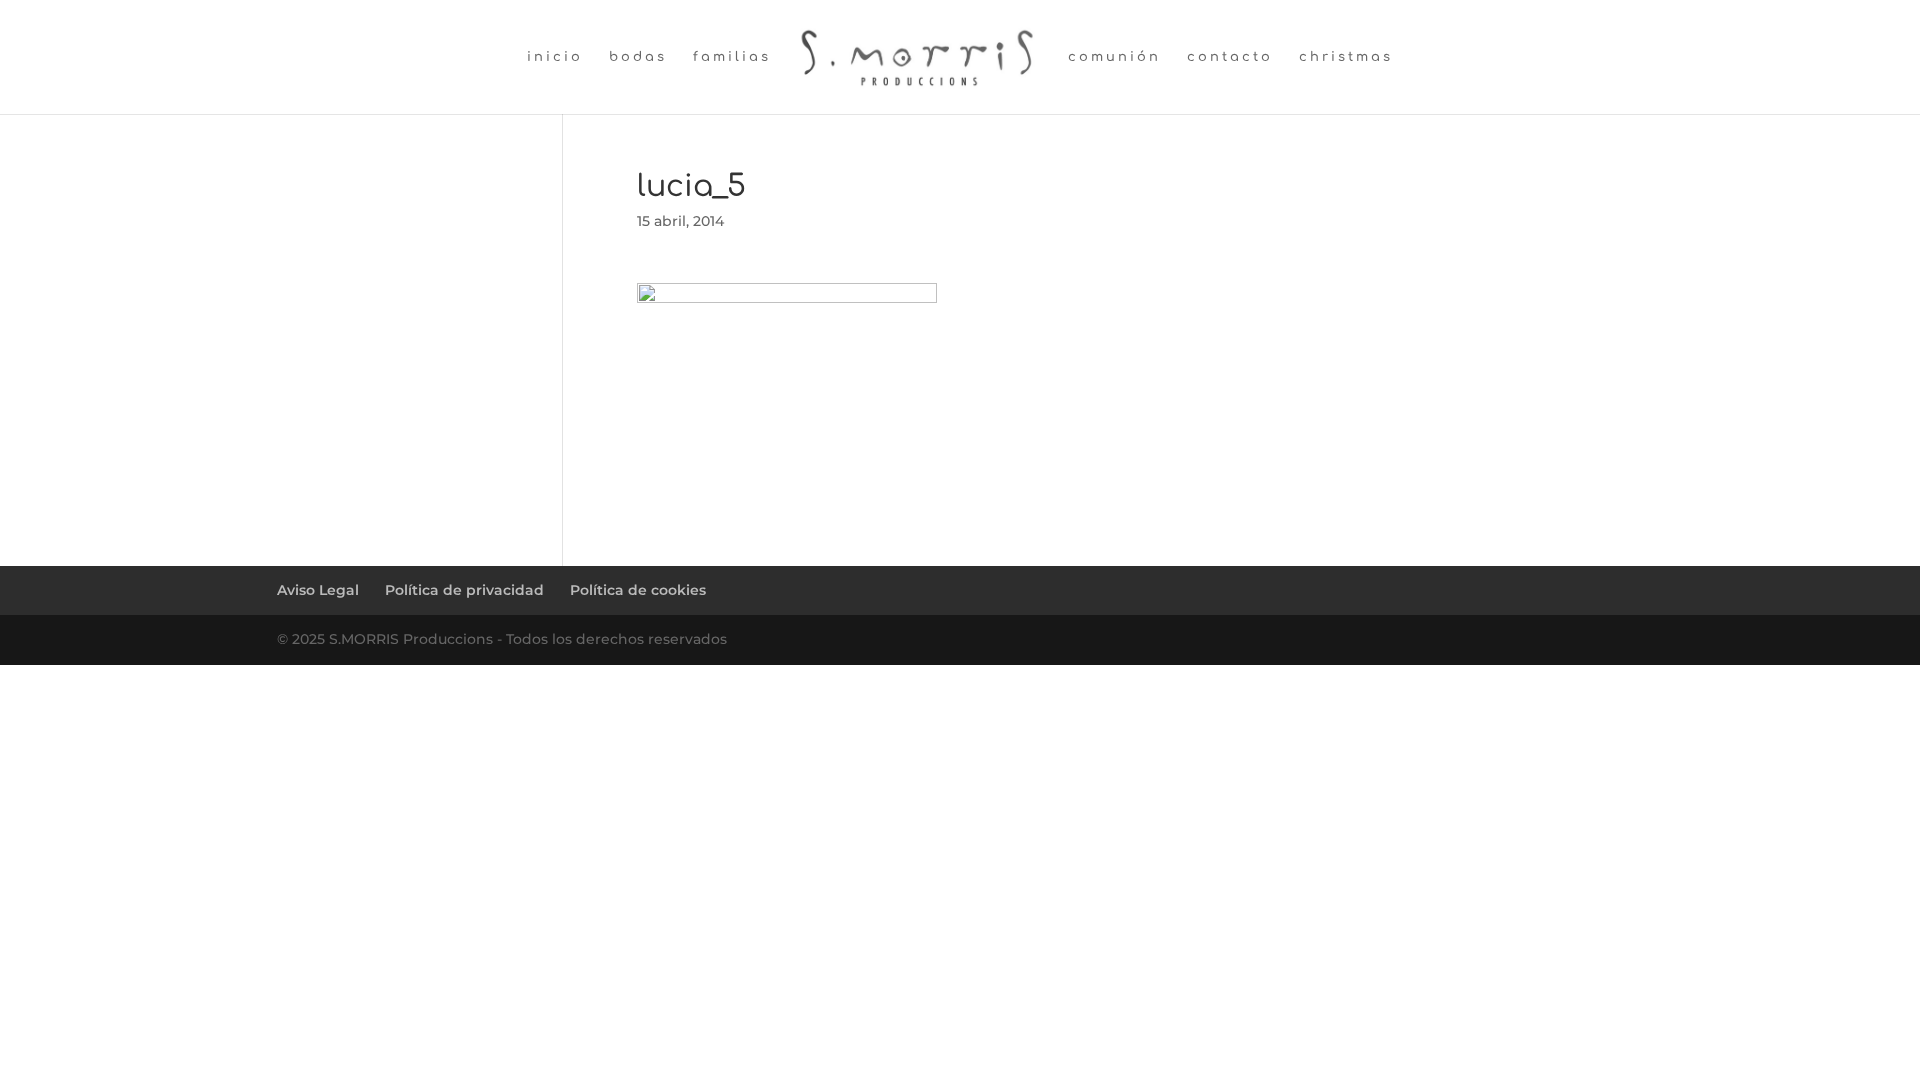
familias (732, 57)
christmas (1346, 57)
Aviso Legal (318, 590)
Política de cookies (638, 590)
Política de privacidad (464, 590)
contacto (1230, 57)
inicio (555, 57)
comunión (1114, 57)
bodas (638, 57)
